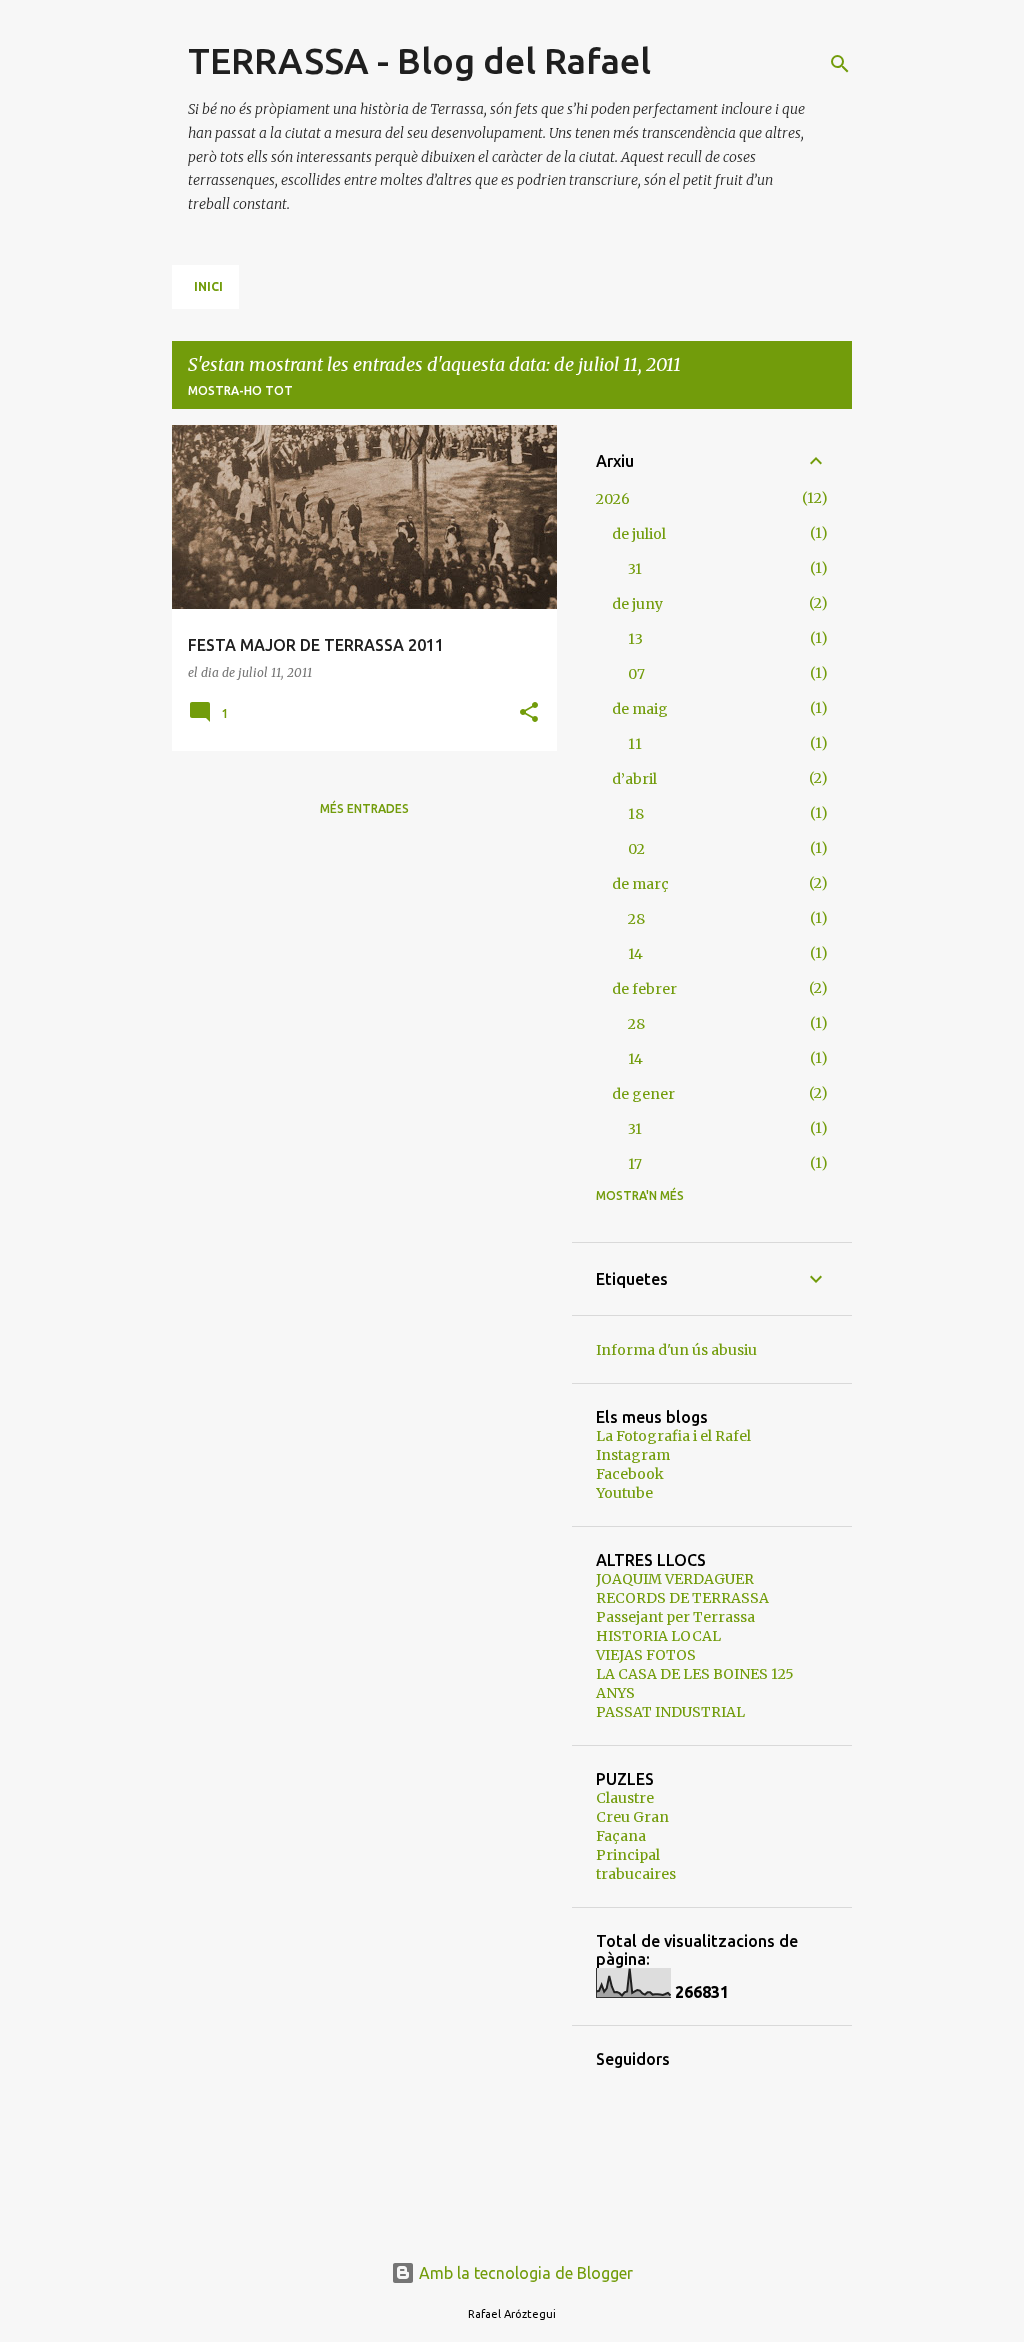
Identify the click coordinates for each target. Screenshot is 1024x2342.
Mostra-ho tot (240, 390)
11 (635, 744)
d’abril (634, 779)
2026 (613, 499)
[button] (529, 713)
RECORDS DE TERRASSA (682, 1598)
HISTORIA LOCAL (658, 1636)
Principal (628, 1855)
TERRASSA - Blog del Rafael (419, 60)
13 (635, 639)
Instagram (633, 1455)
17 (635, 1164)
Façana (621, 1836)
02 (636, 849)
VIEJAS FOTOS (646, 1655)
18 (636, 814)
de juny (637, 604)
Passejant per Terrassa (675, 1617)
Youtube (624, 1493)
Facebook (630, 1474)
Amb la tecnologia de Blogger (524, 2273)
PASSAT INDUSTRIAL (670, 1712)
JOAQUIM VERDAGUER (675, 1579)
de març (640, 884)
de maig (640, 709)
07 (636, 674)
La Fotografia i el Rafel (673, 1436)
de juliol (639, 534)
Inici (208, 286)
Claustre (625, 1798)
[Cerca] (840, 64)
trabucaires (636, 1874)
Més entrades (364, 808)
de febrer (644, 989)
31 (635, 569)
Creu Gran (632, 1817)
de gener (643, 1094)
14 (635, 954)
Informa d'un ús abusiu (676, 1350)
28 (636, 919)
